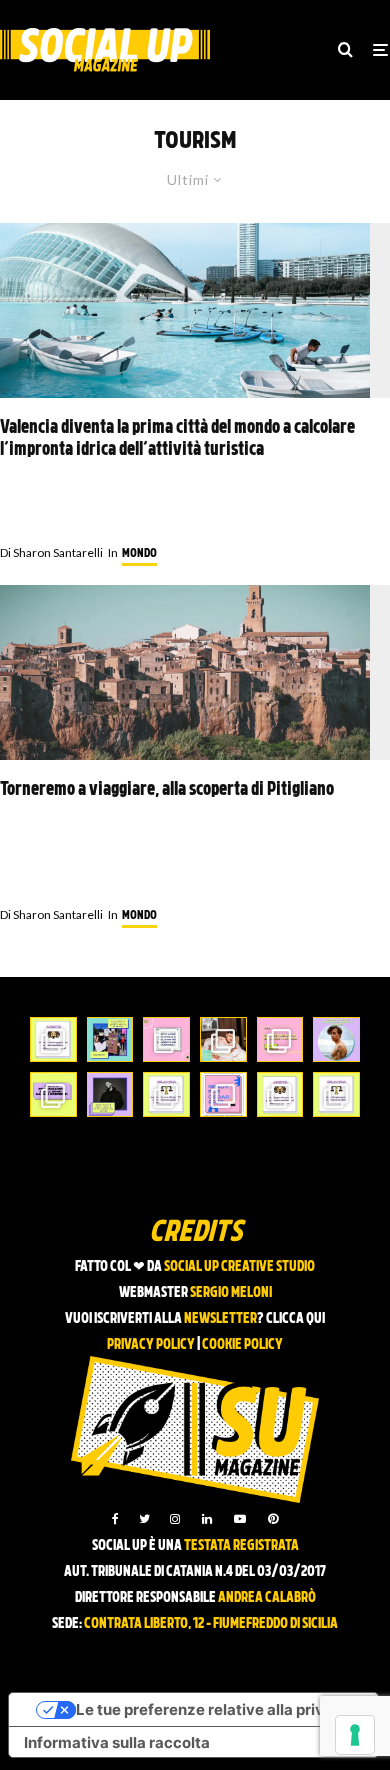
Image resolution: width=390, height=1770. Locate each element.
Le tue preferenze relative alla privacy (213, 1709)
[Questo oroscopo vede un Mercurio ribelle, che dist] (53, 1039)
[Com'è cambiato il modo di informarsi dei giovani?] (53, 1094)
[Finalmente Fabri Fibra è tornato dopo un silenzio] (110, 1094)
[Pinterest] (273, 1519)
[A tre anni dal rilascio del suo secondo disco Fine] (336, 1039)
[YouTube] (240, 1519)
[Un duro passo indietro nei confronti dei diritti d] (110, 1039)
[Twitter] (144, 1519)
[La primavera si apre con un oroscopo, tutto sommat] (166, 1094)
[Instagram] (175, 1519)
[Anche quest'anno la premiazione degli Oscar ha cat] (223, 1094)
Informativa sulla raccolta (117, 1742)
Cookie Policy (242, 1345)
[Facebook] (115, 1519)
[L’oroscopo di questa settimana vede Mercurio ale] (336, 1094)
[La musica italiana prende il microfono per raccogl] (166, 1039)
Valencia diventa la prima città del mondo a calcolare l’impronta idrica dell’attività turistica (177, 439)
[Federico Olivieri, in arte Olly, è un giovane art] (223, 1039)
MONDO (139, 554)
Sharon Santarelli (51, 552)
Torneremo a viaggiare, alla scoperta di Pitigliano (167, 790)
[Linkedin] (207, 1519)
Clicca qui (295, 1319)
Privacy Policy (151, 1345)
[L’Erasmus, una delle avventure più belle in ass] (280, 1039)
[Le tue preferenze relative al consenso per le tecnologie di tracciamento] (355, 1735)
